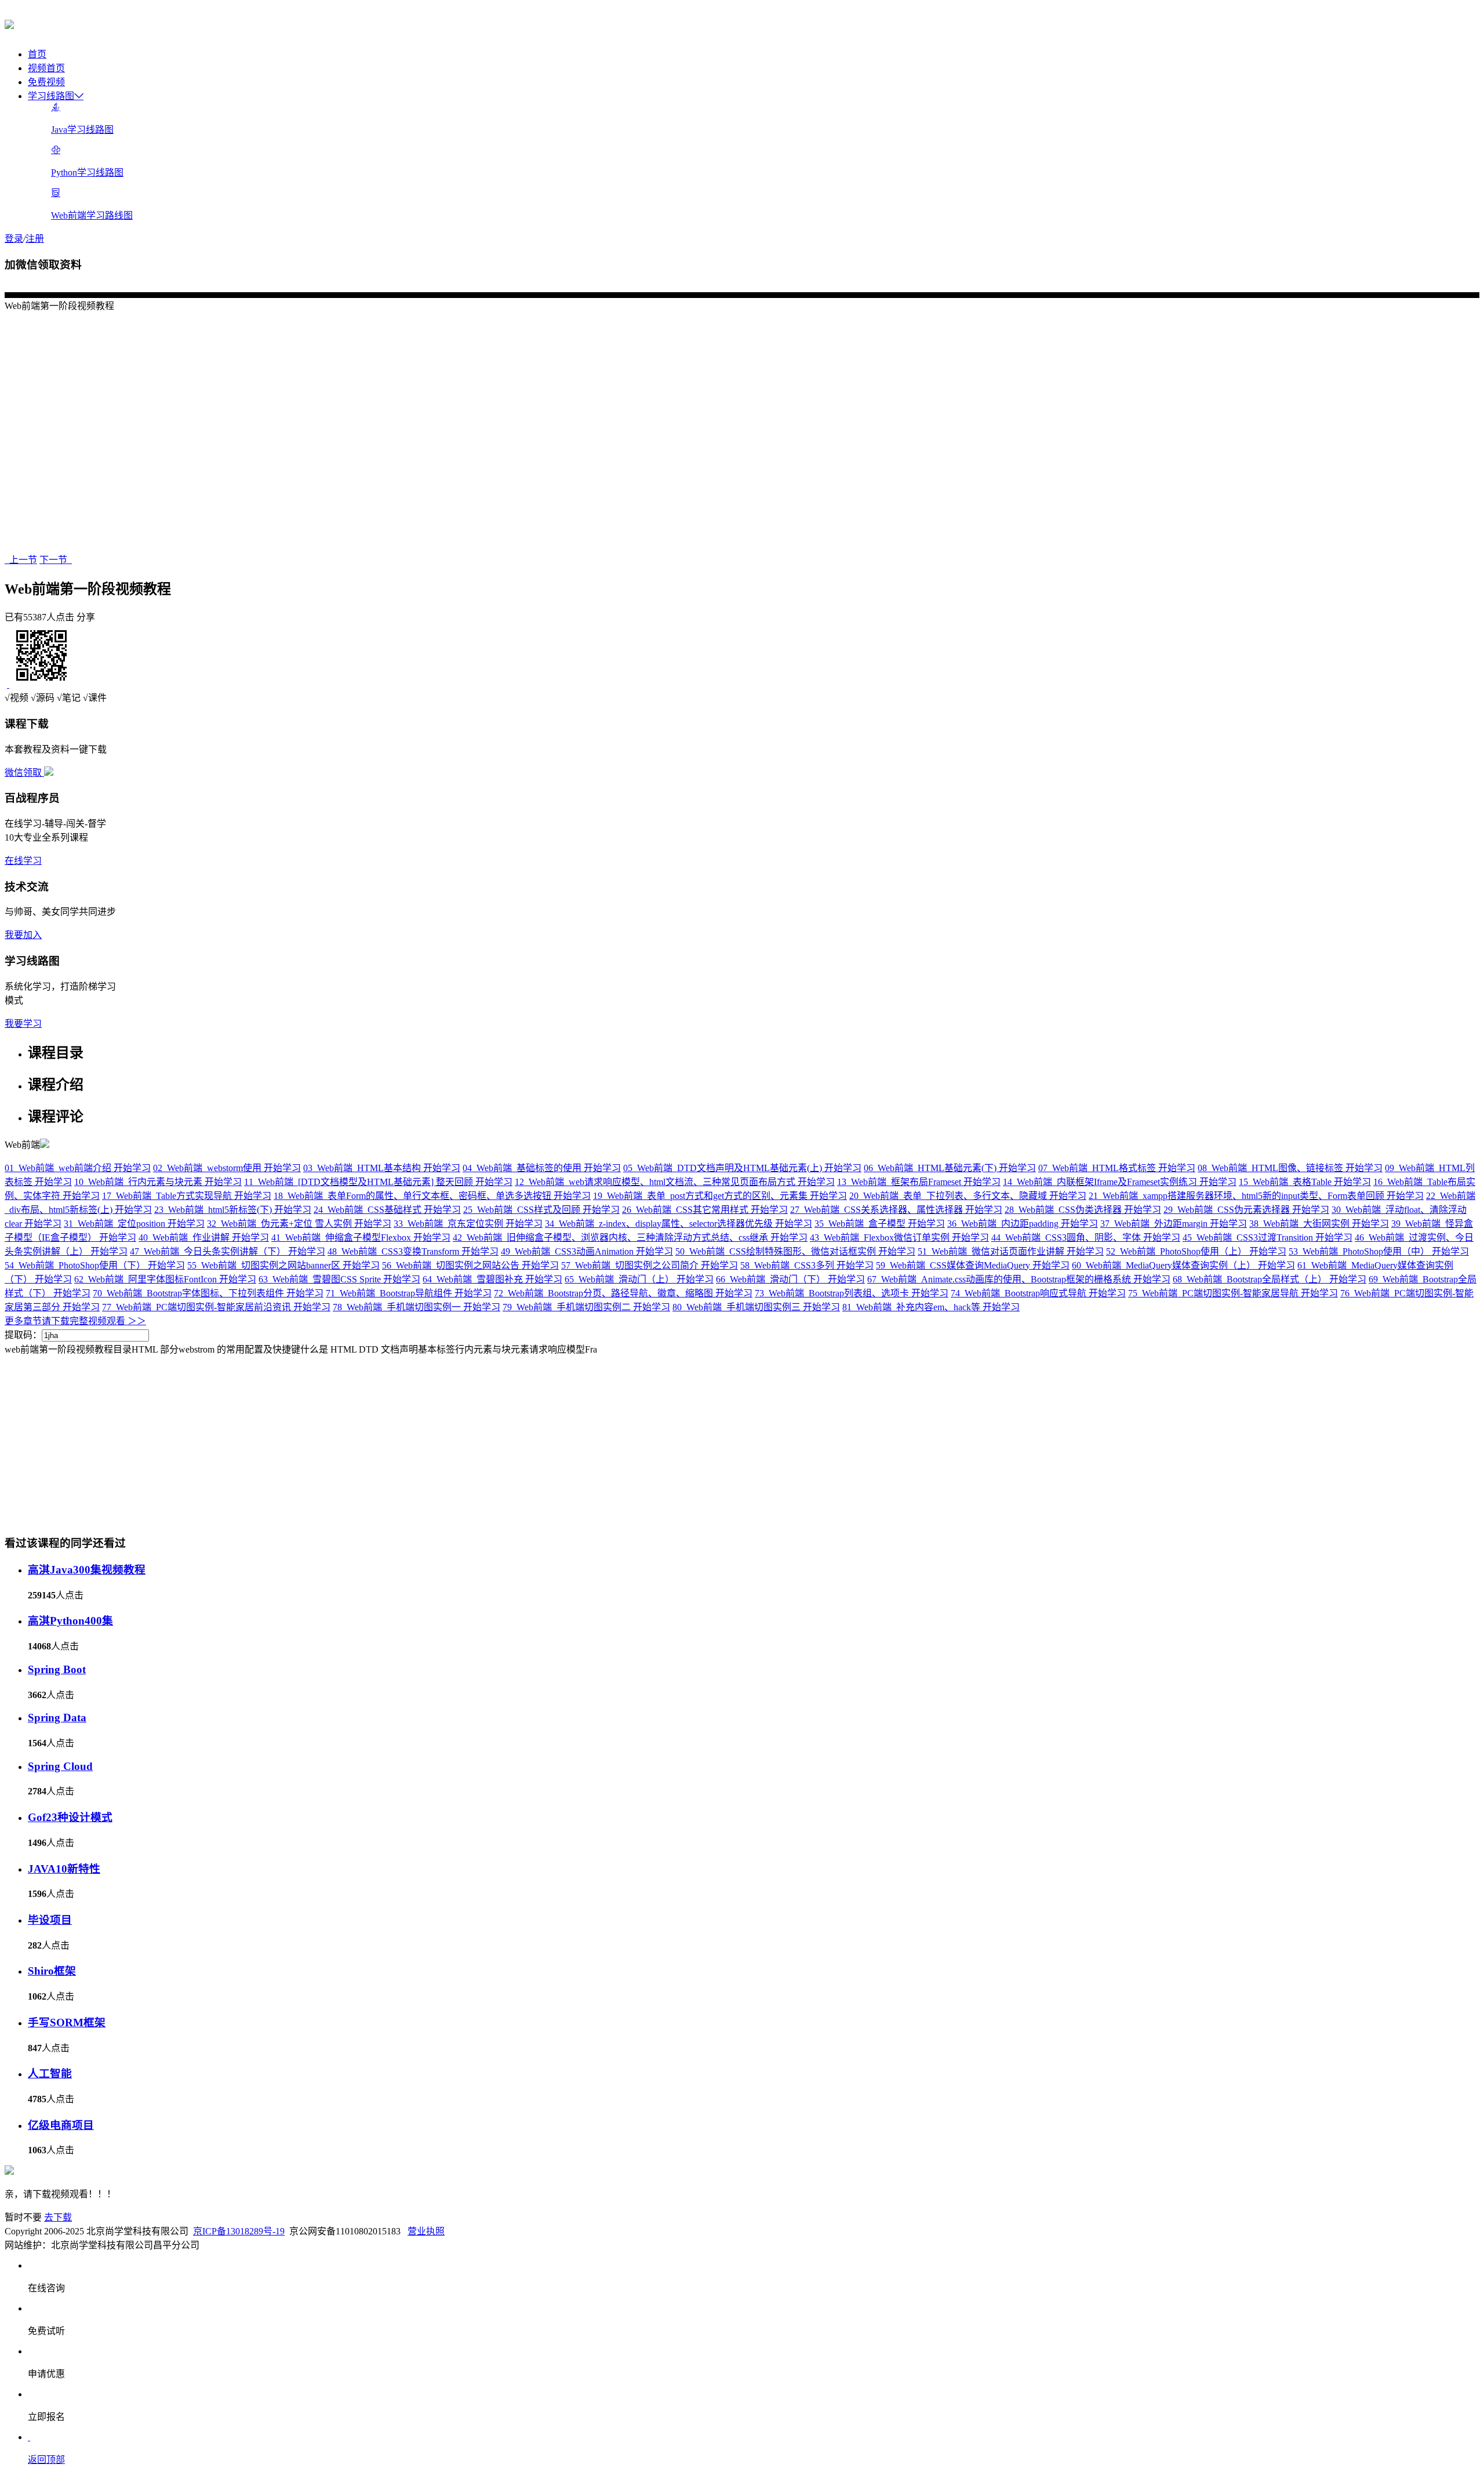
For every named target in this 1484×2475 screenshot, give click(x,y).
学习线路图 (51, 96)
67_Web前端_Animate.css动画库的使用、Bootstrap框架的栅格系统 (1019, 1279)
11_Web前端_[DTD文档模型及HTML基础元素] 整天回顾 (378, 1182)
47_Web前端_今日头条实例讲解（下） (228, 1251)
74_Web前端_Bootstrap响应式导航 (1038, 1293)
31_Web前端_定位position (134, 1224)
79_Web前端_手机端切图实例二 (586, 1307)
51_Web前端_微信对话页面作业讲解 (1011, 1251)
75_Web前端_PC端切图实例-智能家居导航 (1233, 1293)
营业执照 (426, 2231)
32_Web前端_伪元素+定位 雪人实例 (299, 1224)
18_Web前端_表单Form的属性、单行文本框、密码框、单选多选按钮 (432, 1196)
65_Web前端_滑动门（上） (639, 1279)
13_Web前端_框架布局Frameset (919, 1182)
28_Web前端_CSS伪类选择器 (1083, 1210)
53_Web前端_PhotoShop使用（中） (1379, 1251)
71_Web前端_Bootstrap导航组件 (409, 1293)
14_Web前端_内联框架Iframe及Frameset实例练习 (1120, 1182)
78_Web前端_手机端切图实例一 (417, 1307)
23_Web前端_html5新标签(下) (233, 1210)
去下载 (58, 2217)
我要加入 (23, 935)
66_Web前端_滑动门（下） (790, 1279)
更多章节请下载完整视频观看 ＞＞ (75, 1321)
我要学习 (23, 1024)
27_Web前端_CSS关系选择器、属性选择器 (896, 1210)
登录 (14, 239)
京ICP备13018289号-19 (239, 2231)
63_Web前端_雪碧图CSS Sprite (339, 1279)
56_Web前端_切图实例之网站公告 (470, 1265)
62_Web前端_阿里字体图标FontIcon (165, 1279)
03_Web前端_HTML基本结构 (382, 1168)
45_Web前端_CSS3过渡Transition (1267, 1237)
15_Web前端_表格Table (1305, 1182)
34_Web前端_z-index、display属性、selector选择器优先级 (679, 1224)
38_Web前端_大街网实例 (1319, 1224)
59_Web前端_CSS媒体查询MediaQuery (973, 1265)
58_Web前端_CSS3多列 (807, 1265)
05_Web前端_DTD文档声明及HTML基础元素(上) (742, 1168)
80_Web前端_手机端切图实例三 (756, 1307)
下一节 (56, 560)
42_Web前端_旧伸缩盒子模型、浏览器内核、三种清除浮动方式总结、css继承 (630, 1237)
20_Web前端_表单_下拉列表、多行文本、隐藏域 (968, 1196)
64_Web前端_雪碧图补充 (492, 1279)
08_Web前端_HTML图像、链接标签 (1290, 1168)
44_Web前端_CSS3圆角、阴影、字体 (1086, 1237)
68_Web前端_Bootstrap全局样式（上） (1270, 1279)
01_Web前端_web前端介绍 (78, 1168)
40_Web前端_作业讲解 (204, 1237)
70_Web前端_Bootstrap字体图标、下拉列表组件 (208, 1293)
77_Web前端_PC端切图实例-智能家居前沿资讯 (216, 1307)
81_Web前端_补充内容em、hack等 (931, 1307)
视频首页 (46, 68)
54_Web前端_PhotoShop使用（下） (95, 1265)
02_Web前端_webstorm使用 (227, 1168)
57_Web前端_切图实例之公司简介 (650, 1265)
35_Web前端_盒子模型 (880, 1224)
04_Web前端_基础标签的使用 (542, 1168)
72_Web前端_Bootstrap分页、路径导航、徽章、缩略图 (623, 1293)
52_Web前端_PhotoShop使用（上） (1196, 1251)
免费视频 (46, 82)
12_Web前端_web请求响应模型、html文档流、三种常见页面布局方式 (675, 1182)
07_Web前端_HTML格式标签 (1117, 1168)
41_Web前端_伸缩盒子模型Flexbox (361, 1237)
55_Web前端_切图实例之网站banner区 (283, 1265)
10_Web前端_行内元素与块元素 (158, 1182)
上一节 (21, 560)
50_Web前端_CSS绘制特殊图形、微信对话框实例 (795, 1251)
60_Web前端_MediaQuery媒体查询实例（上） (1183, 1265)
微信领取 (24, 773)
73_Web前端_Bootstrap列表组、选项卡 (852, 1293)
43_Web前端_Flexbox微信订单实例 (899, 1237)
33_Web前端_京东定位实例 (468, 1224)
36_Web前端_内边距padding (1023, 1224)
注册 (35, 239)
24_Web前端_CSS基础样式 (387, 1210)
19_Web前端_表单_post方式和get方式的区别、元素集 (720, 1196)
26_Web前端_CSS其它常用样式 (705, 1210)
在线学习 (23, 861)
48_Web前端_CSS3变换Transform (413, 1251)
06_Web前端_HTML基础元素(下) (950, 1168)
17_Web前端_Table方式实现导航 (187, 1196)
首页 (37, 54)
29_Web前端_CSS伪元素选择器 (1246, 1210)
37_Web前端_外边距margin (1174, 1224)
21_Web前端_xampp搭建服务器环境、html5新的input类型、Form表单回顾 (1256, 1196)
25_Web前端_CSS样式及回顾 (541, 1210)
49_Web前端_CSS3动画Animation (587, 1251)
